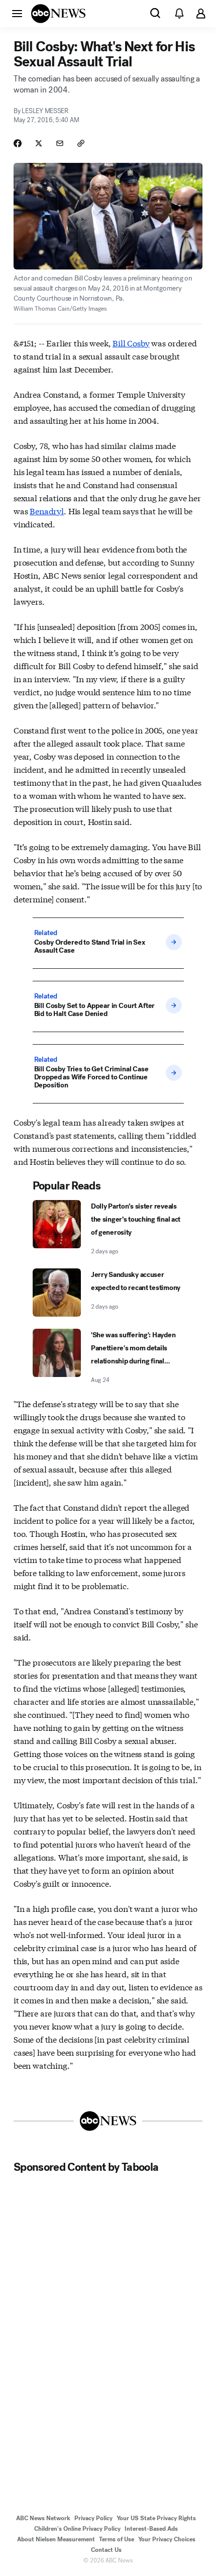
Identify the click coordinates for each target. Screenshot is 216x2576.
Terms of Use (117, 2539)
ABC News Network (43, 2518)
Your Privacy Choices (167, 2539)
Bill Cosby (131, 343)
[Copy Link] (81, 143)
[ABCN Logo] (58, 14)
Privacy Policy (93, 2518)
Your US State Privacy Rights (156, 2518)
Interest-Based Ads (151, 2529)
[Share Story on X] (39, 143)
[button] (17, 13)
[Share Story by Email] (60, 143)
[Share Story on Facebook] (18, 143)
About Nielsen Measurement (56, 2539)
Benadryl (47, 511)
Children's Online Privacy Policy (77, 2529)
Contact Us (106, 2550)
